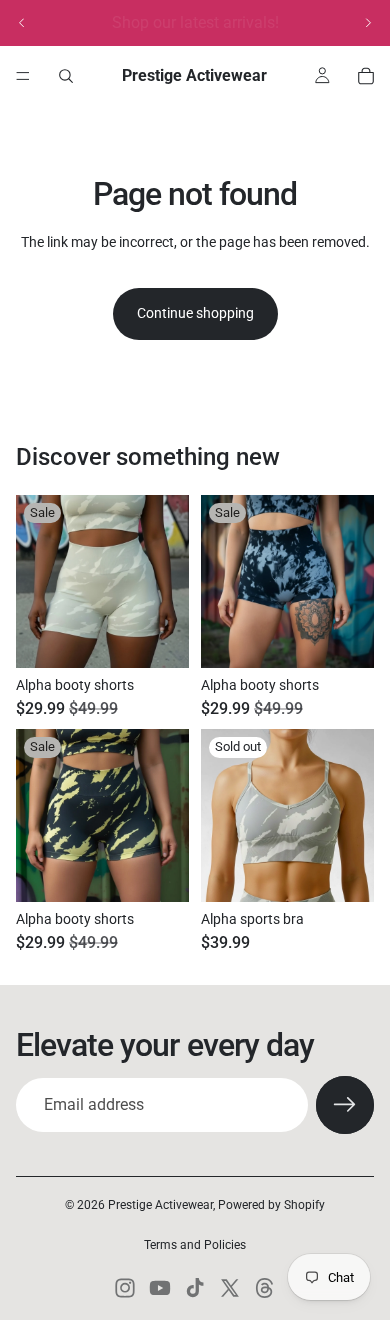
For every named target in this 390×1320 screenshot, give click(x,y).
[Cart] (366, 76)
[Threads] (265, 1288)
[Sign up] (345, 1105)
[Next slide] (368, 23)
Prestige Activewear (160, 1205)
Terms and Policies (195, 1245)
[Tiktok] (195, 1288)
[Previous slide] (22, 23)
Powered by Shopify (271, 1205)
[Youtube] (160, 1288)
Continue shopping (195, 313)
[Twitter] (230, 1288)
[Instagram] (125, 1288)
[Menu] (23, 76)
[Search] (66, 76)
